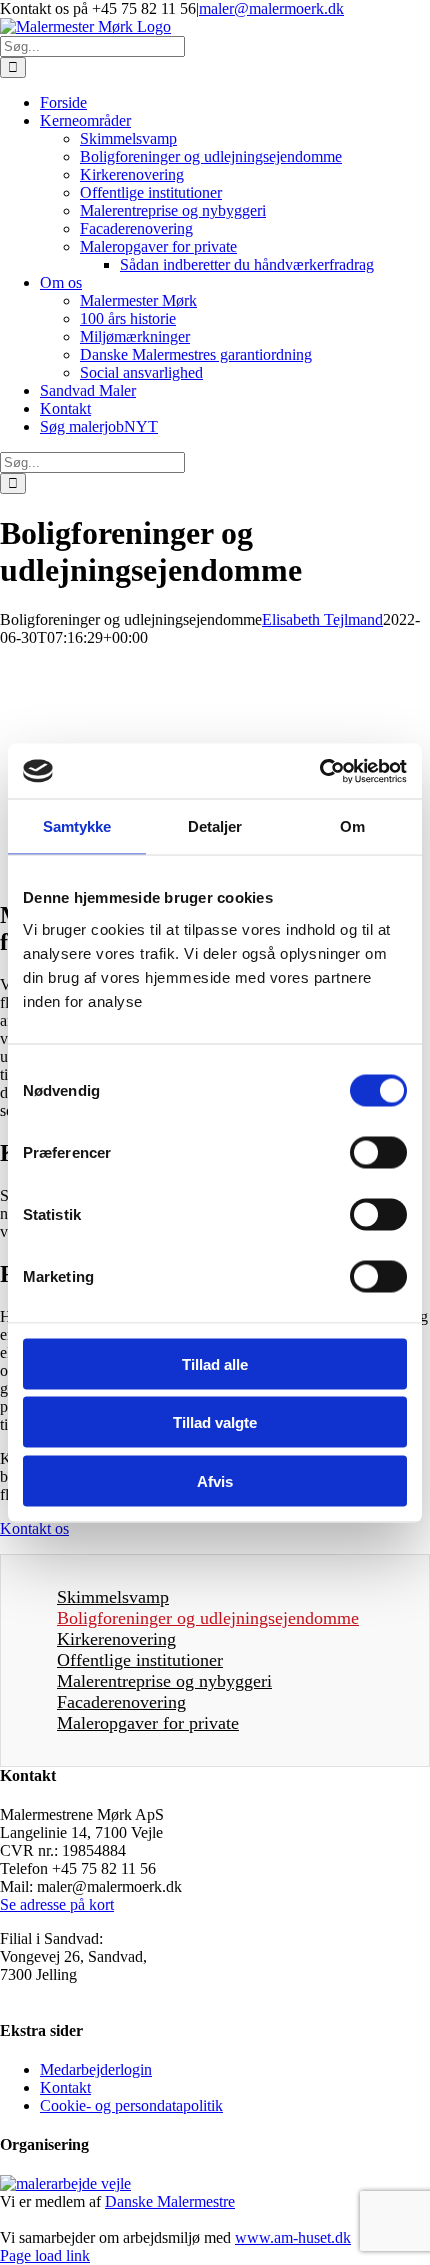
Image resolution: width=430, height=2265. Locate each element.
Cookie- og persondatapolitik (131, 2105)
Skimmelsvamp (113, 1597)
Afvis (215, 1480)
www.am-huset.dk (293, 2237)
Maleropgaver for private (148, 1723)
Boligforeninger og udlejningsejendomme (208, 1618)
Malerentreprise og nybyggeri (164, 1681)
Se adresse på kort (57, 1904)
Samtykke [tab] (77, 826)
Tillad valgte (215, 1422)
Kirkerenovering (116, 1639)
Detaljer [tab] (215, 826)
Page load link (45, 2255)
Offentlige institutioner (140, 1660)
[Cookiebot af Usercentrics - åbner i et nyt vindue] (319, 771)
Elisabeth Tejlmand (322, 619)
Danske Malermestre (170, 2201)
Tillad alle (215, 1363)
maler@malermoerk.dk (271, 8)
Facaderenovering (121, 1702)
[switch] (378, 1152)
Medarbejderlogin (96, 2069)
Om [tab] (352, 826)
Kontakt (65, 2087)
